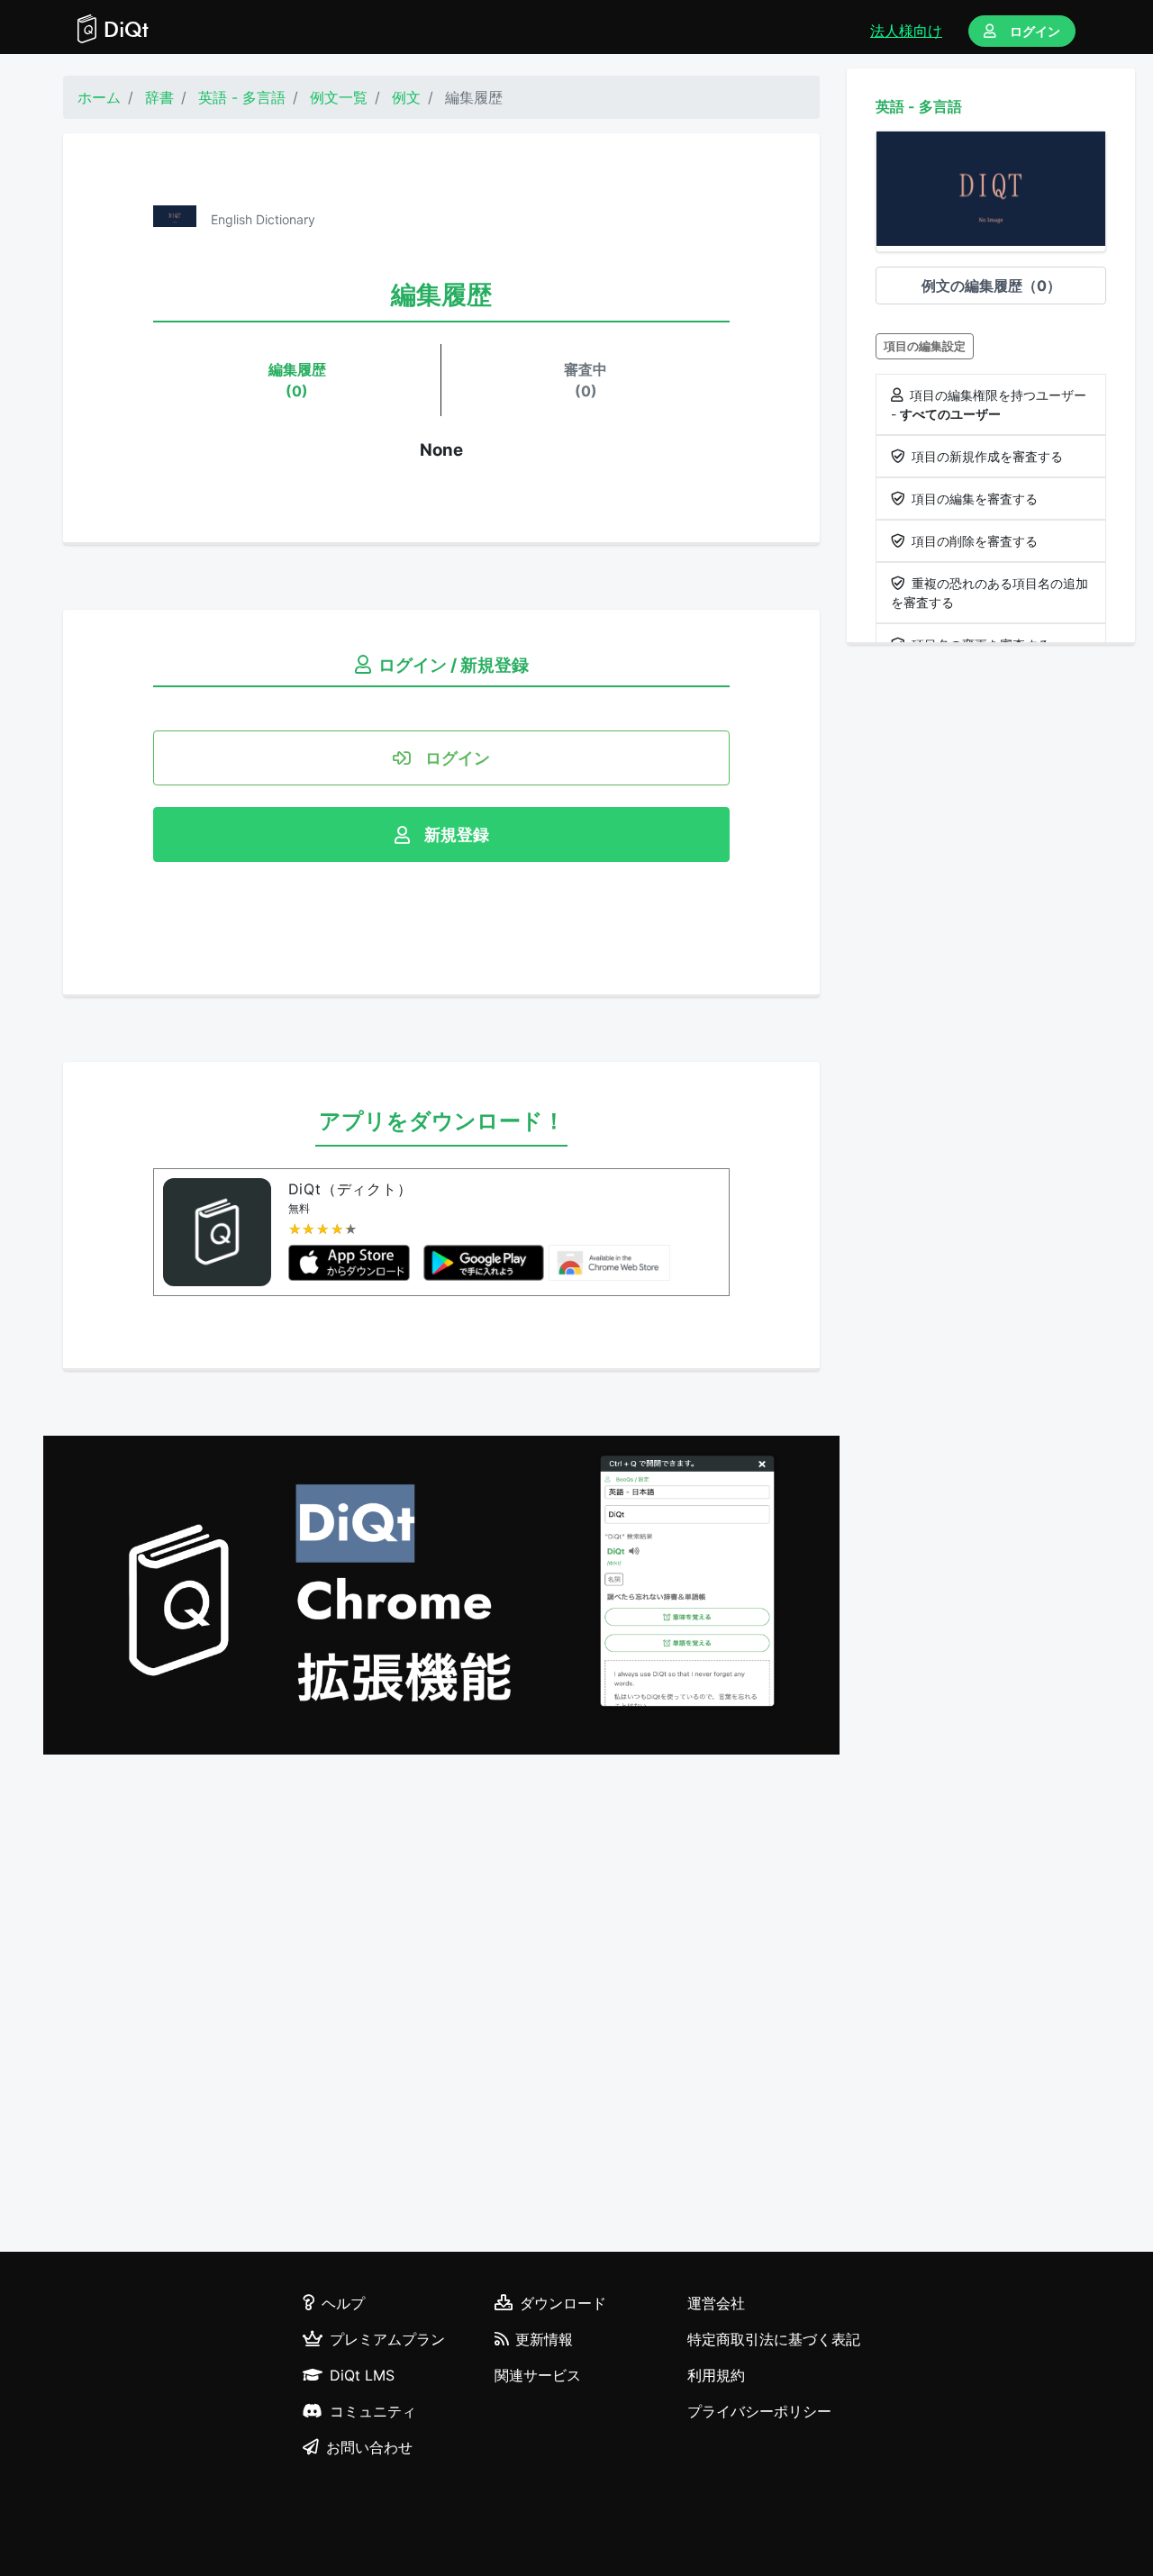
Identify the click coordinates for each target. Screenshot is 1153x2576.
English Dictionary (263, 219)
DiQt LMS (362, 2375)
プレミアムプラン (387, 2339)
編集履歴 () (297, 380)
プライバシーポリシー (759, 2411)
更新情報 (544, 2339)
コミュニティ (373, 2411)
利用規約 (716, 2375)
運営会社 (716, 2303)
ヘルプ (343, 2303)
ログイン (1035, 31)
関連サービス (538, 2375)
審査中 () (586, 380)
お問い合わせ (369, 2447)
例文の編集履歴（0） (991, 286)
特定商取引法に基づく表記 (774, 2339)
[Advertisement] (441, 2006)
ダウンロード (563, 2303)
